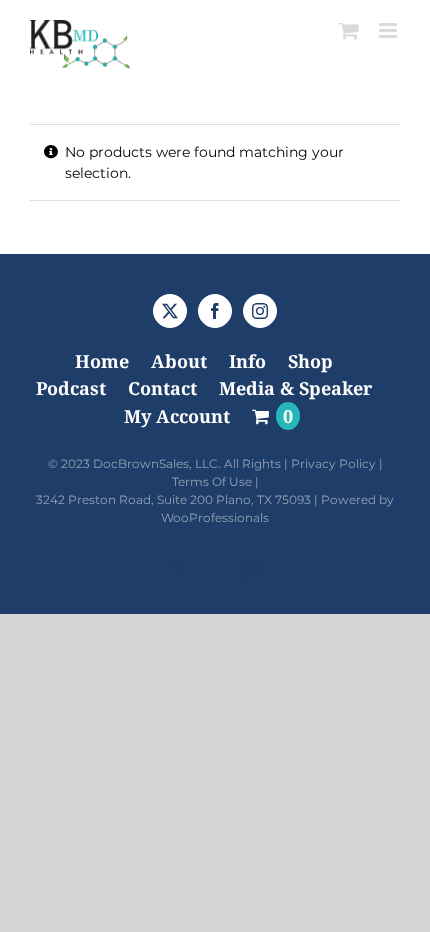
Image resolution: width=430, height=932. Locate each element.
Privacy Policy (333, 463)
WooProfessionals (215, 517)
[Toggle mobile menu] (389, 30)
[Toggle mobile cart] (349, 30)
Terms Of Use (212, 481)
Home (102, 361)
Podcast (71, 388)
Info (247, 361)
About (179, 361)
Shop (310, 361)
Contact (162, 388)
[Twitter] (170, 311)
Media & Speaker (295, 388)
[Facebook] (215, 311)
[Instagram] (260, 311)
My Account (177, 416)
